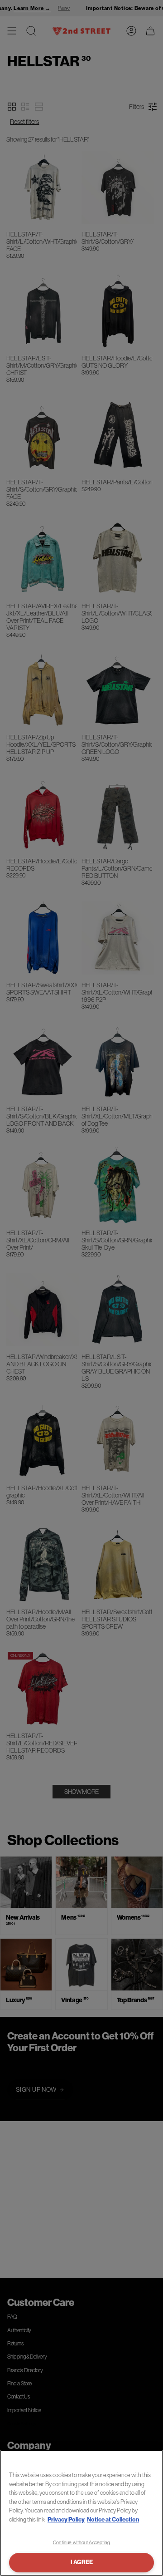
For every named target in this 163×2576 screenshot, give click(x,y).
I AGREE (82, 2562)
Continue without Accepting (82, 2542)
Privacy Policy (66, 2519)
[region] (81, 2513)
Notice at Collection (113, 2519)
